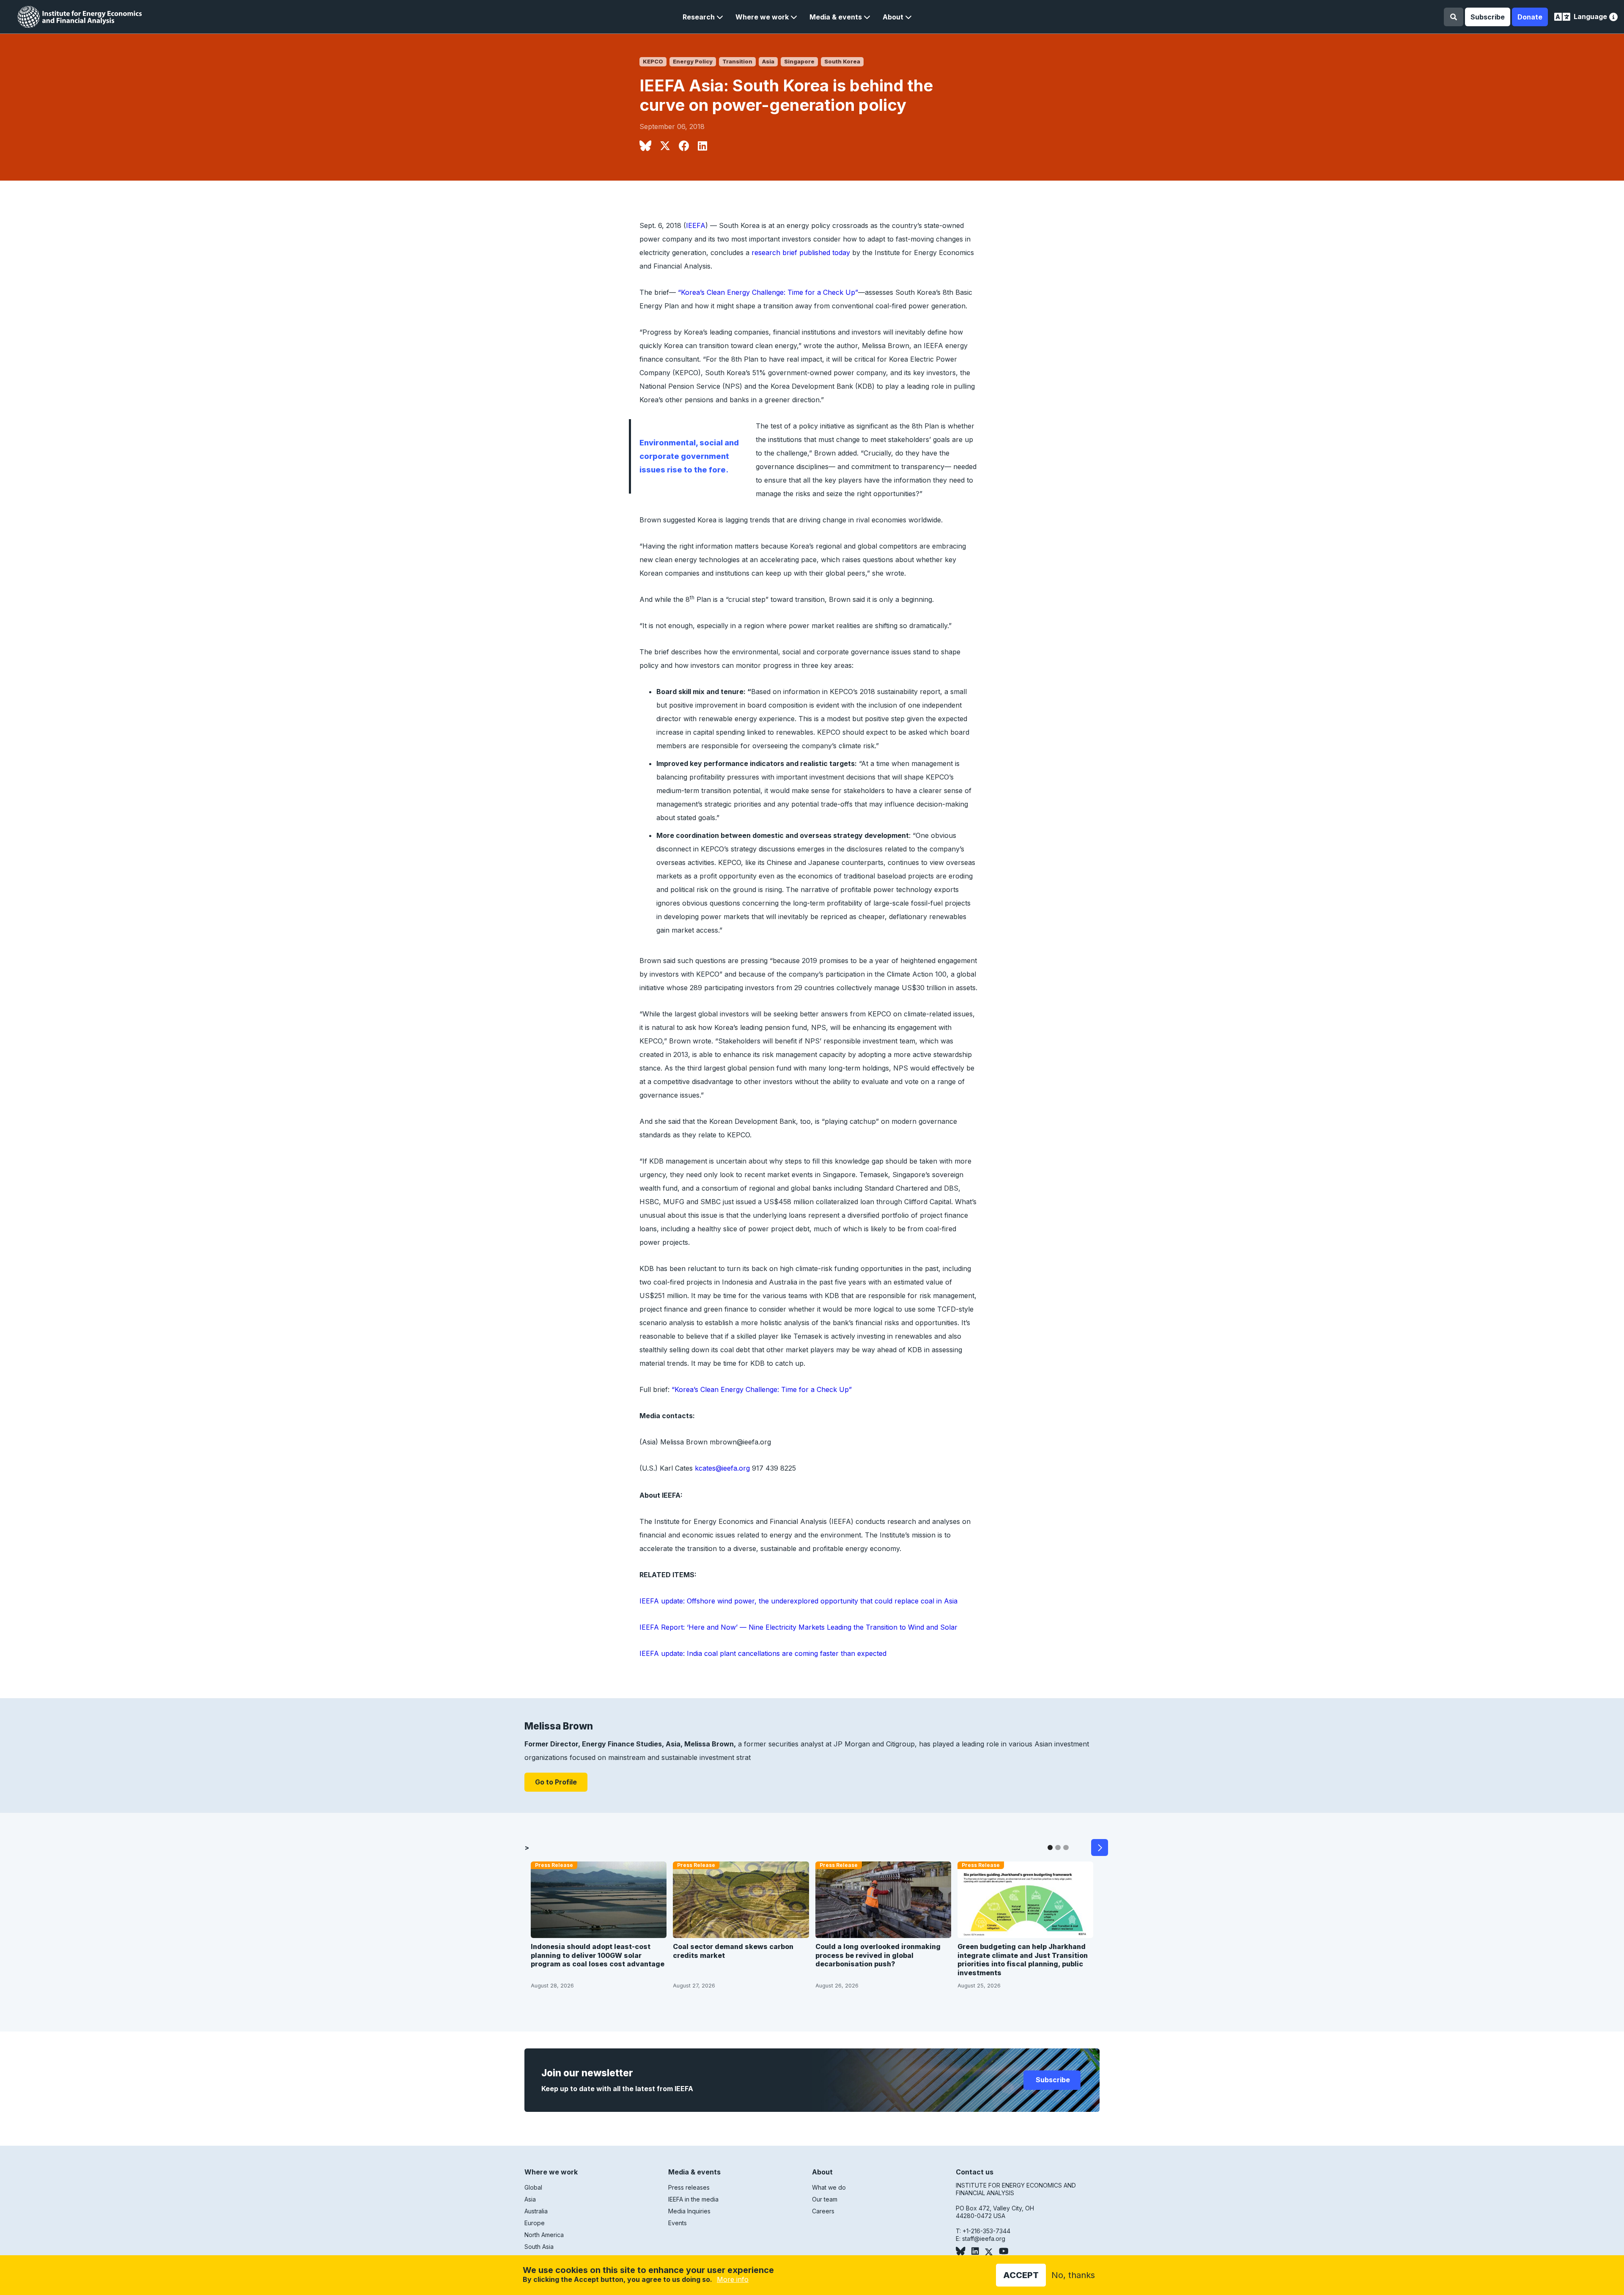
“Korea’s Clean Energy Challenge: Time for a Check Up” (768, 292)
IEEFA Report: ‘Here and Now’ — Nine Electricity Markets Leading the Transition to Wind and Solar (798, 1627)
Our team (825, 2199)
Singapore (799, 62)
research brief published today (801, 253)
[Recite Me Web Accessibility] (1613, 18)
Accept (1021, 2275)
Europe (535, 2223)
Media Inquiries (689, 2211)
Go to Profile (556, 1782)
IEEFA (696, 225)
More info (733, 2279)
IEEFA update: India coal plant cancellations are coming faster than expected (763, 1653)
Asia (768, 62)
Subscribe (1488, 17)
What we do (829, 2187)
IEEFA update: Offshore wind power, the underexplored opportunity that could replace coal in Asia (798, 1601)
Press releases (689, 2187)
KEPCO (653, 62)
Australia (536, 2211)
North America (544, 2235)
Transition (737, 62)
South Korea (842, 62)
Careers (823, 2211)
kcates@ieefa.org (722, 1468)
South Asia (539, 2247)
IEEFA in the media (693, 2199)
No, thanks (1073, 2275)
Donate (1530, 17)
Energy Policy (693, 62)
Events (678, 2223)
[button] (703, 17)
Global (533, 2187)
